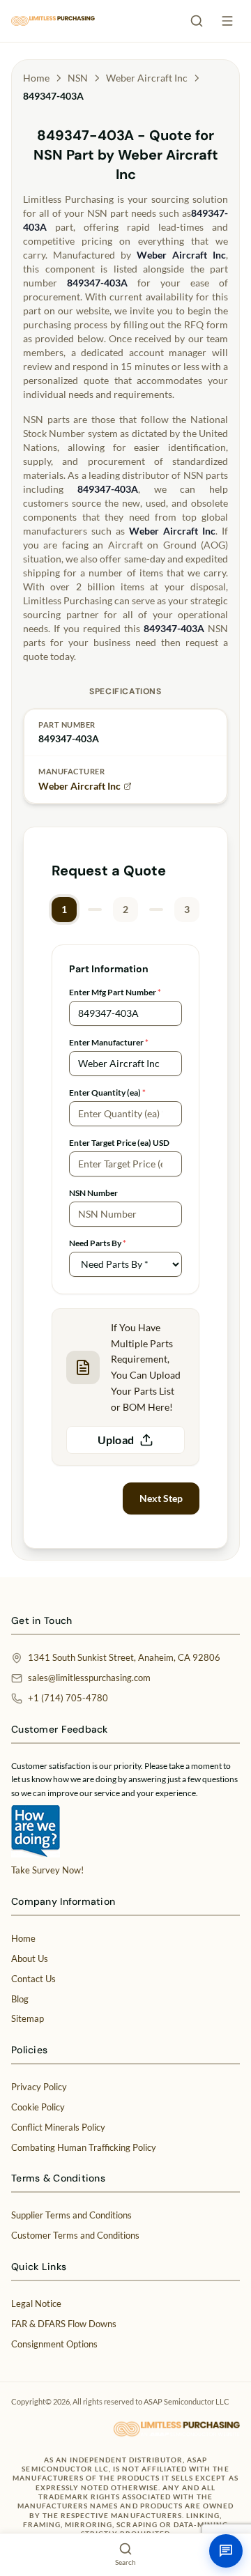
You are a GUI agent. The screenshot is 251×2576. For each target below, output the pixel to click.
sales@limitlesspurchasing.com (89, 1678)
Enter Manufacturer (109, 1042)
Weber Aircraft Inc (147, 78)
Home (36, 78)
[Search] (197, 21)
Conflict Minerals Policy (58, 2127)
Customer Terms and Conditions (75, 2235)
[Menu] (227, 21)
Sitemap (28, 2018)
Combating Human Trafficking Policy (84, 2147)
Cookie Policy (38, 2107)
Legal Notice (36, 2303)
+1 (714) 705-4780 (68, 1698)
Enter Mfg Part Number (115, 992)
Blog (20, 1999)
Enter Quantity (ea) (107, 1092)
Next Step (161, 1498)
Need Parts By (98, 1243)
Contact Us (33, 1979)
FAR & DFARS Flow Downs (64, 2324)
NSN (78, 78)
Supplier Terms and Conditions (71, 2215)
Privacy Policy (39, 2087)
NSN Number (93, 1193)
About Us (30, 1958)
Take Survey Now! (47, 1870)
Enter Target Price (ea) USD (119, 1143)
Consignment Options (54, 2344)
